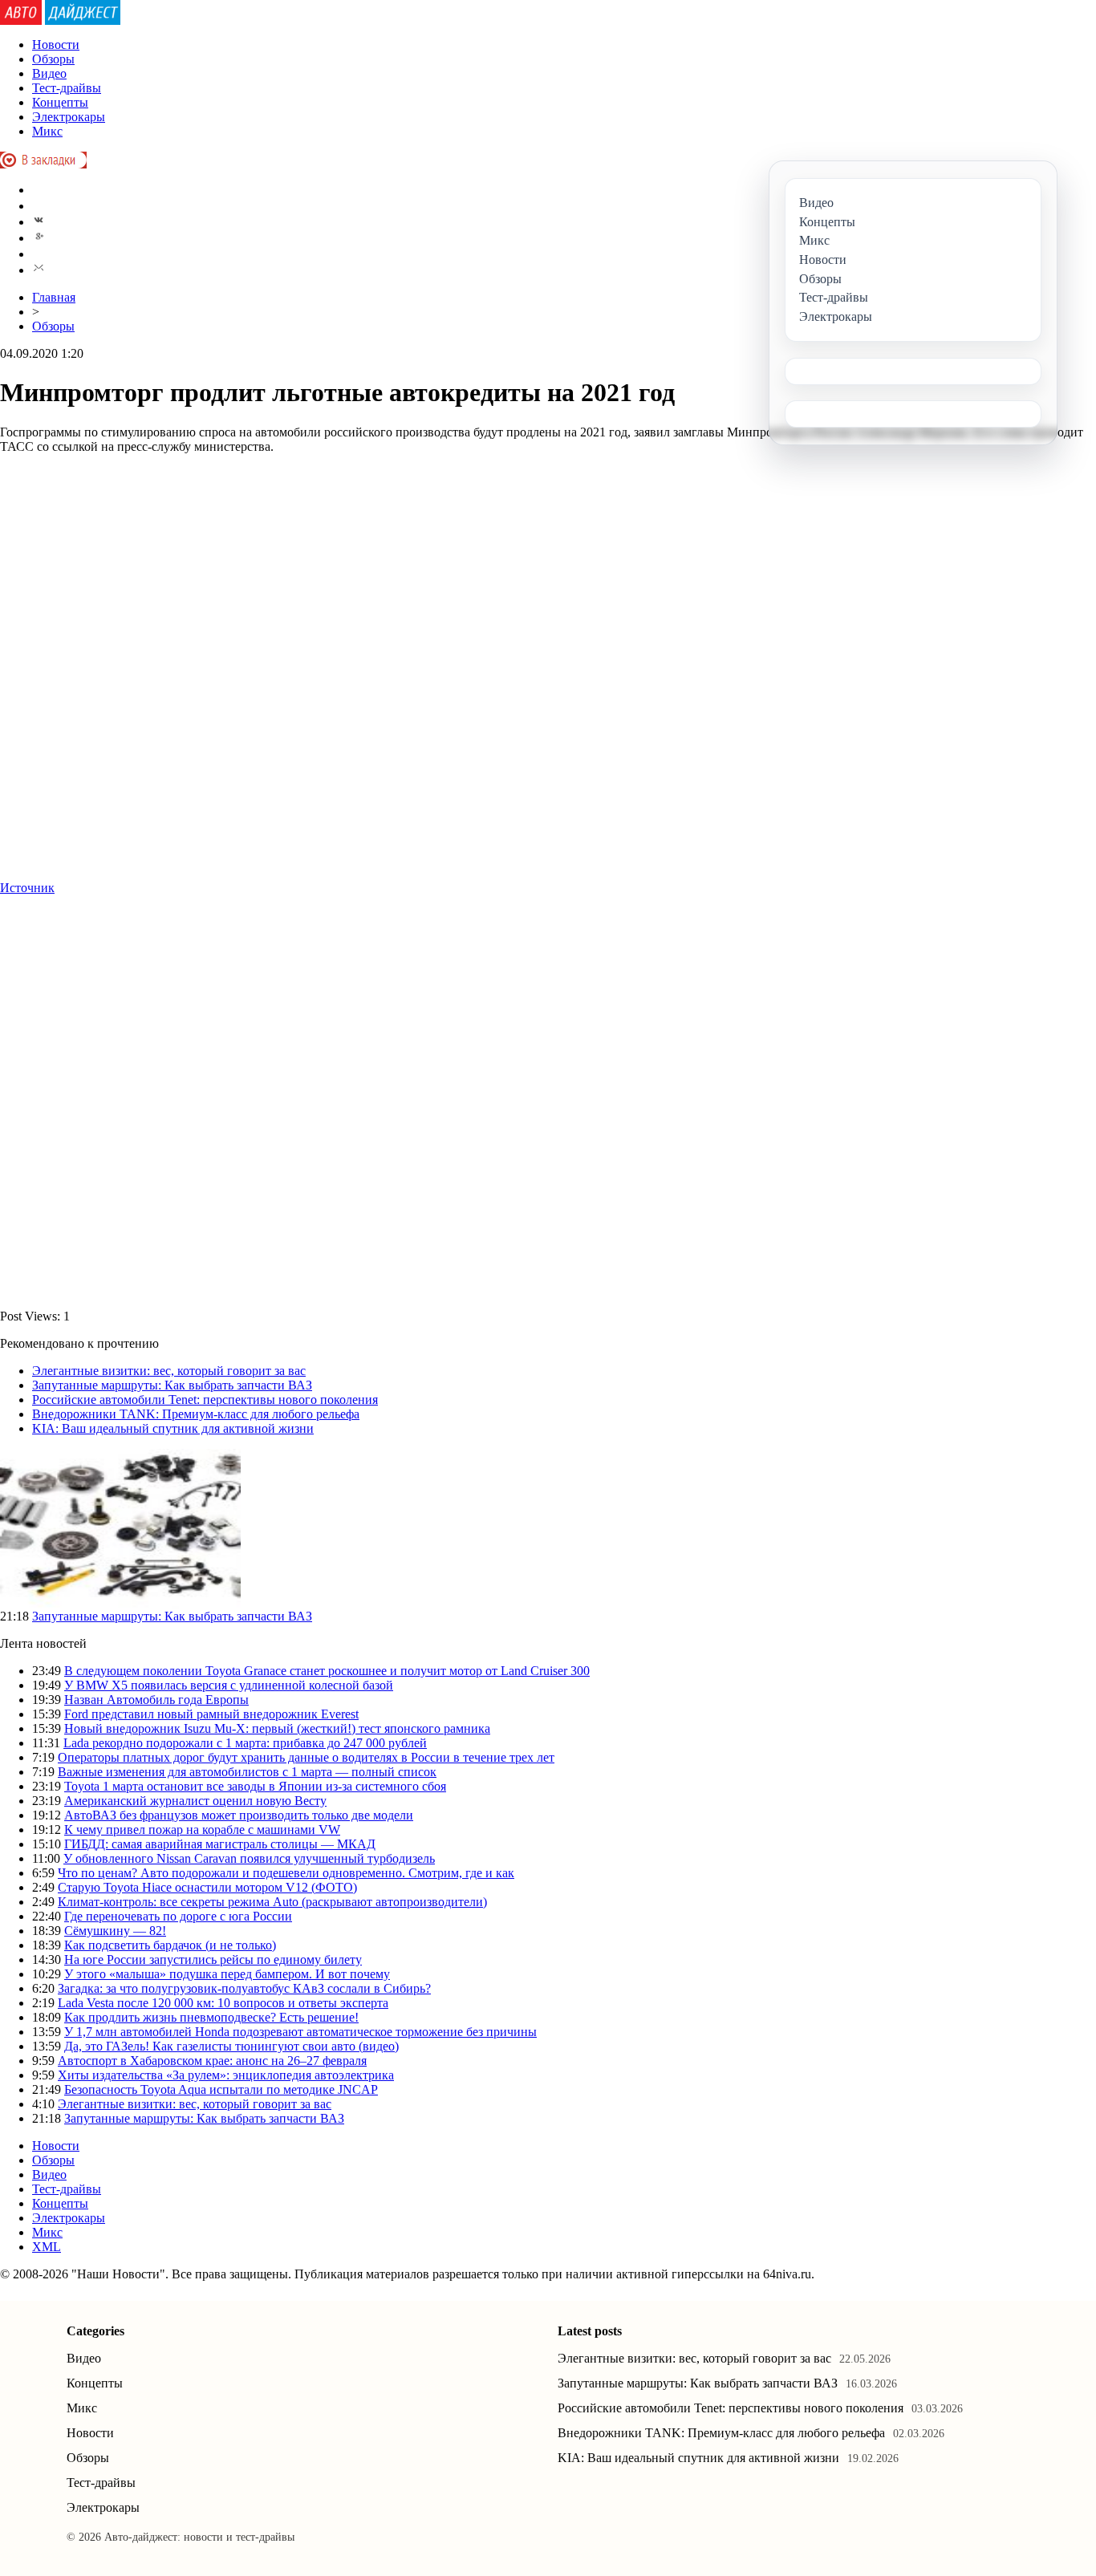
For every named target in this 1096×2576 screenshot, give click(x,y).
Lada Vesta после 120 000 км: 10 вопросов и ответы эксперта (223, 2003)
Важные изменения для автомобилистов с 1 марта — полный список (247, 1772)
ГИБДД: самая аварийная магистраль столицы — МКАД (220, 1844)
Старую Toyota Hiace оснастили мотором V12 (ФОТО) (207, 1887)
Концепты (60, 102)
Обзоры (53, 59)
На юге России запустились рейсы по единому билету (213, 1959)
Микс (47, 131)
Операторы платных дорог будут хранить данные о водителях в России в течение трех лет (306, 1757)
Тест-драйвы (67, 88)
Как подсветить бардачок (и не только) (170, 1945)
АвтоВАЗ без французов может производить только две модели (239, 1815)
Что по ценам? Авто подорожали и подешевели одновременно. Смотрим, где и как (286, 1873)
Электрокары (69, 117)
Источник (27, 888)
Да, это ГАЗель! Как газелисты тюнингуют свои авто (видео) (231, 2046)
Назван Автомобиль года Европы (156, 1700)
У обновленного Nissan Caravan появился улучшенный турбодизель (249, 1858)
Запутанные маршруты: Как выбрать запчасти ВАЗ (172, 1385)
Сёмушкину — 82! (115, 1931)
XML (47, 2247)
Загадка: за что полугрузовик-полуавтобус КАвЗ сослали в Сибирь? (244, 1988)
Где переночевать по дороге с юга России (178, 1916)
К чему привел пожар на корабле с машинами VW (202, 1830)
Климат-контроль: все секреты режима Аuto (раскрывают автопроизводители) (272, 1902)
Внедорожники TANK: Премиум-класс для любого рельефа (196, 1414)
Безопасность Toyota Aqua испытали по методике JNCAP (221, 2089)
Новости (56, 45)
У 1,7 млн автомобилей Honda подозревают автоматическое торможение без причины (300, 2032)
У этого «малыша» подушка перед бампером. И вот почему (227, 1974)
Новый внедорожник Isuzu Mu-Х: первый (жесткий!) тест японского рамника (277, 1728)
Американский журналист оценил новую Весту (195, 1801)
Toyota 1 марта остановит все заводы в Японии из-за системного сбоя (255, 1786)
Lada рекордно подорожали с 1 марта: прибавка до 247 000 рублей (245, 1743)
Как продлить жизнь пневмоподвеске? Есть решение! (211, 2017)
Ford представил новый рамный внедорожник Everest (211, 1714)
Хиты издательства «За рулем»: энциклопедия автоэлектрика (226, 2075)
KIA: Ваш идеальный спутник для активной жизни (173, 1428)
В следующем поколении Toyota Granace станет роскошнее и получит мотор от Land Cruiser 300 (327, 1671)
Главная (54, 297)
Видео (49, 73)
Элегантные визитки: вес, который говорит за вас (169, 1371)
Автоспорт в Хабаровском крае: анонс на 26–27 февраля (212, 2061)
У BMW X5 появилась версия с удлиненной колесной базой (229, 1685)
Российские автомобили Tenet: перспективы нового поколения (205, 1400)
